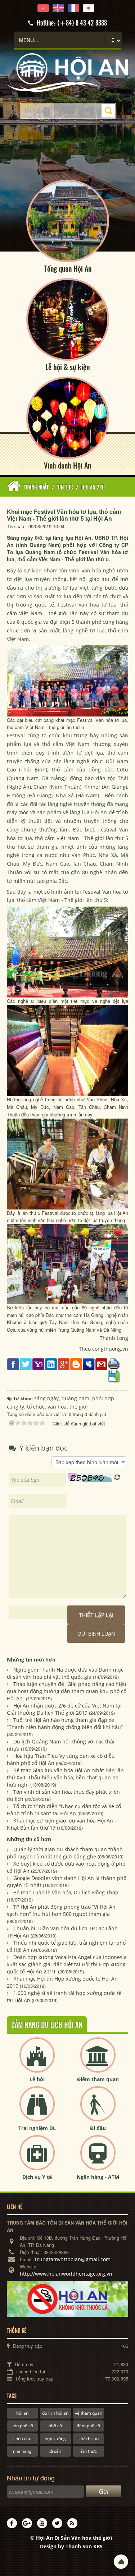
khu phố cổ (22, 2426)
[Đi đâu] (98, 2110)
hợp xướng (55, 2439)
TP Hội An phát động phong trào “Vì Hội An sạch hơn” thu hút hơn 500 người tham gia (61, 1910)
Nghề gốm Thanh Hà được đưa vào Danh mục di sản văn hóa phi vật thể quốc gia (65, 1673)
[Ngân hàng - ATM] (98, 2159)
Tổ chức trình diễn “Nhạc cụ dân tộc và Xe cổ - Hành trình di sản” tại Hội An (66, 1810)
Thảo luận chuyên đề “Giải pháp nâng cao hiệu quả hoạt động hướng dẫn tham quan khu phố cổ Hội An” (67, 1691)
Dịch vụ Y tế (37, 2177)
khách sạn (89, 2439)
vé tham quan (89, 2413)
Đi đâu (98, 2128)
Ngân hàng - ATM (98, 2177)
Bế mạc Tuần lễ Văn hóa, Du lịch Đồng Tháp (66, 1892)
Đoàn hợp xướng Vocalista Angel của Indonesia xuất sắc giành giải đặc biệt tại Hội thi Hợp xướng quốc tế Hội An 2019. (67, 1964)
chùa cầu (22, 2439)
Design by (71, 2546)
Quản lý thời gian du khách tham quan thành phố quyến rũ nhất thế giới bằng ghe (65, 1853)
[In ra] (114, 1363)
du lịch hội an (55, 2413)
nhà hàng (22, 2451)
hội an (22, 2413)
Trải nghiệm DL (37, 2128)
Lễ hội (37, 2079)
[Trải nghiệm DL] (37, 2110)
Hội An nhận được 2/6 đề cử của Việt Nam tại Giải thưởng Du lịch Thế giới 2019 (64, 1709)
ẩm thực (89, 2451)
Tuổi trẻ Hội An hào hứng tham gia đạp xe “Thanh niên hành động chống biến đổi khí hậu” (65, 1724)
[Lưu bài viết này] (114, 1376)
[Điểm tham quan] (98, 2061)
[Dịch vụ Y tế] (37, 2159)
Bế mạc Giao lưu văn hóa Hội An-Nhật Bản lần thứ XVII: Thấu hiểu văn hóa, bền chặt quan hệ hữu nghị (65, 1777)
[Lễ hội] (37, 2061)
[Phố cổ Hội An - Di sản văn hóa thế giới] (67, 72)
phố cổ (55, 2426)
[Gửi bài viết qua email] (101, 1363)
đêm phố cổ (88, 2426)
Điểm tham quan (98, 2079)
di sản (55, 2451)
